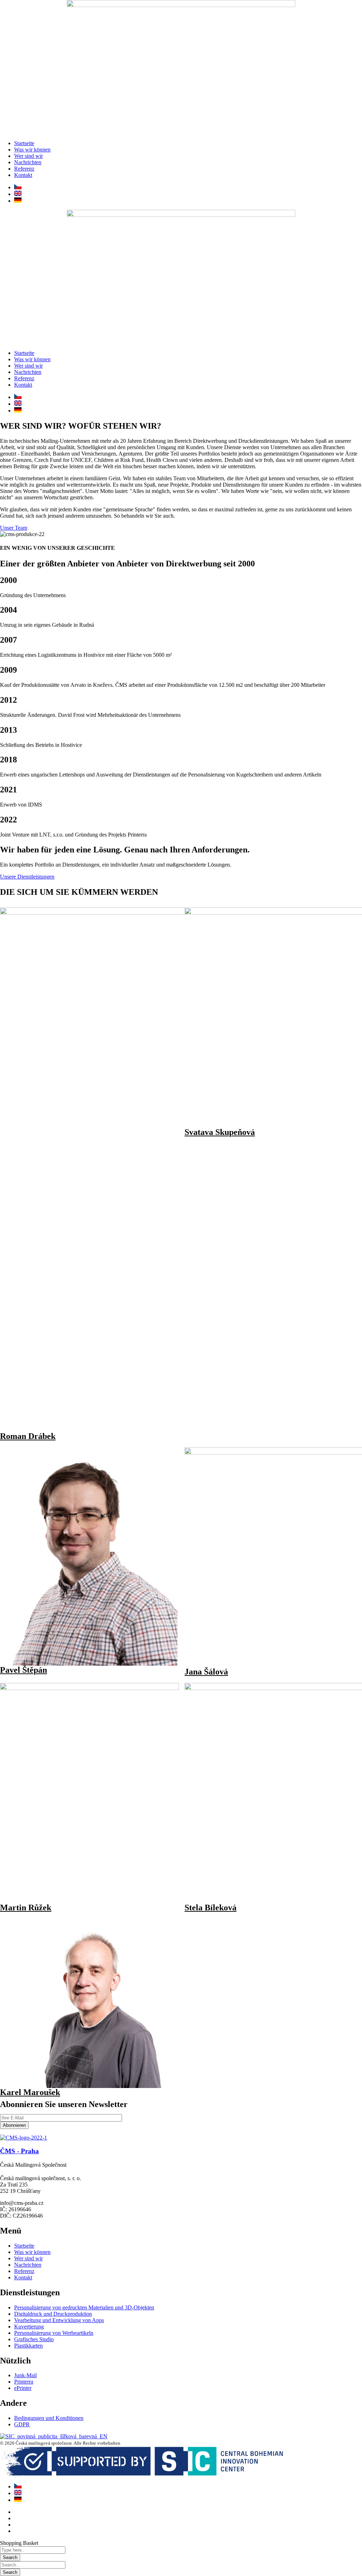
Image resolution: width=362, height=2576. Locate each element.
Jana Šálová (206, 1672)
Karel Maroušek (30, 2092)
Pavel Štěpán (24, 1670)
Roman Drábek (28, 1436)
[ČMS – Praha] (24, 2138)
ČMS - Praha (19, 2151)
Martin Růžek (26, 1908)
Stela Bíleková (211, 1908)
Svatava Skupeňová (220, 1132)
